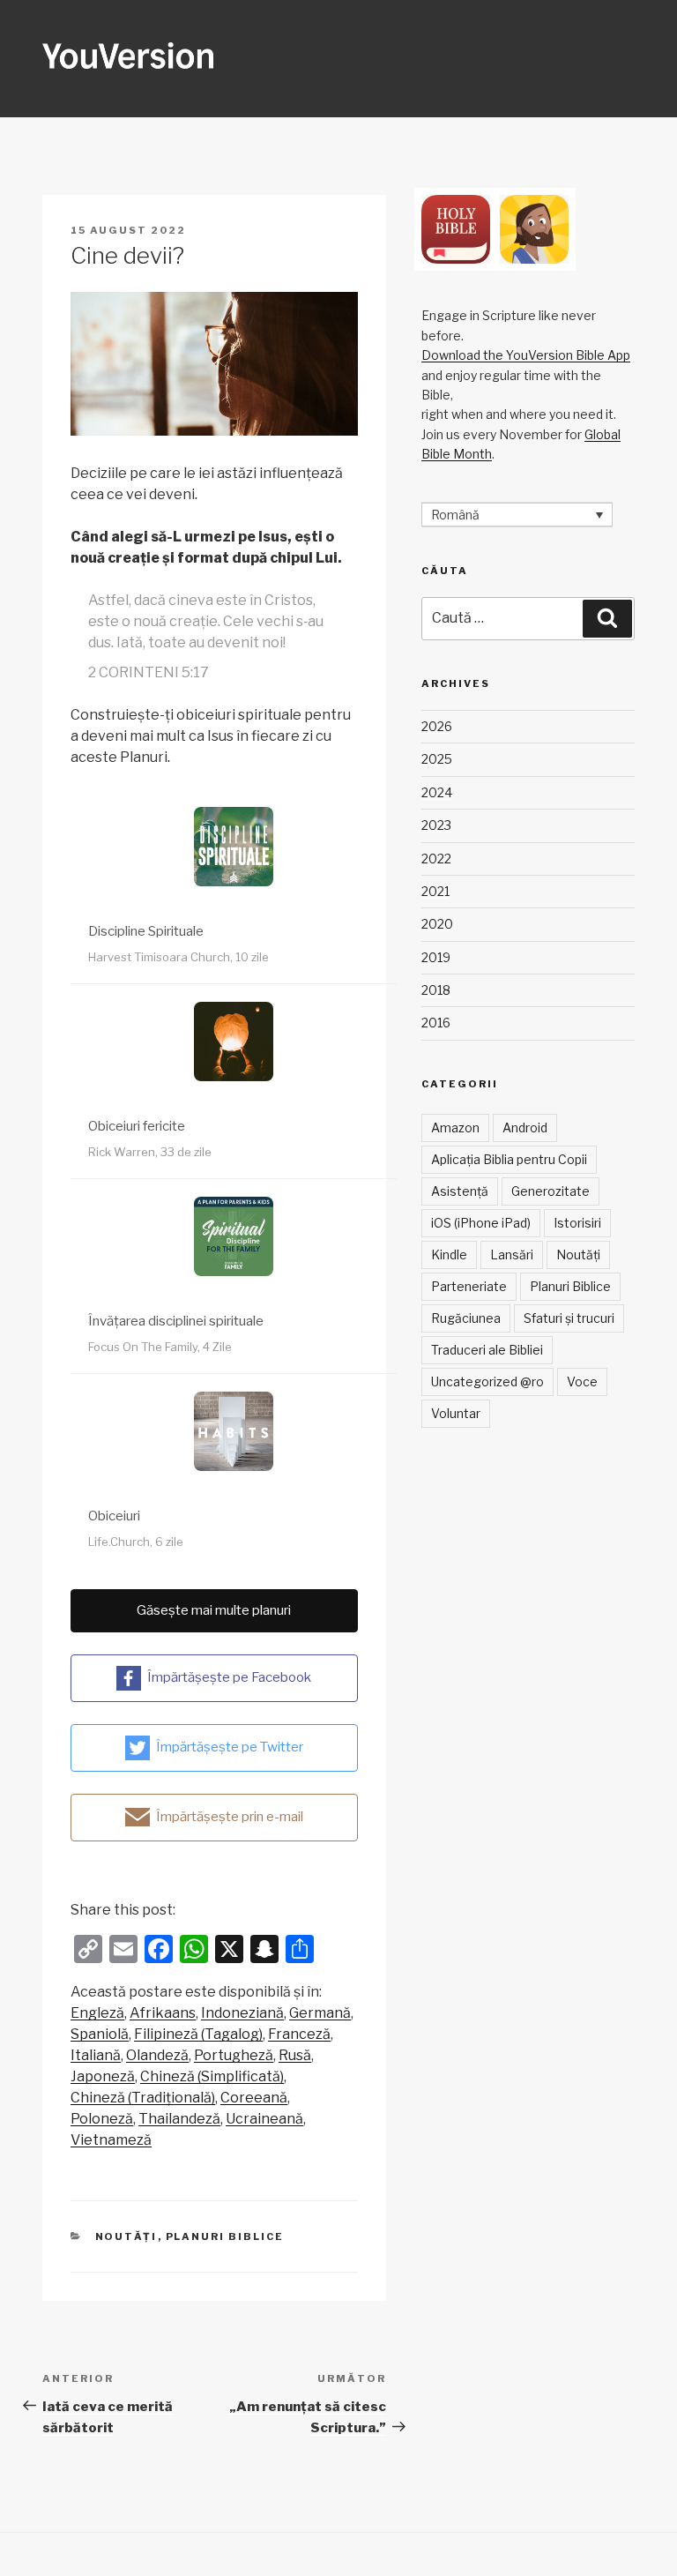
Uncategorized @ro (487, 1381)
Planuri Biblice (225, 2236)
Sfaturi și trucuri (569, 1318)
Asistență (460, 1191)
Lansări (512, 1254)
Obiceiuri (114, 1516)
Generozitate (551, 1191)
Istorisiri (577, 1223)
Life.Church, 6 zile (136, 1542)
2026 (437, 726)
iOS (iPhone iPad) (481, 1223)
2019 (436, 957)
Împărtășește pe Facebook (229, 1676)
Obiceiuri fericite (137, 1126)
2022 (436, 859)
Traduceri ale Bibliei (487, 1350)
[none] (517, 515)
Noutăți (126, 2236)
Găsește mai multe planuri (214, 1610)
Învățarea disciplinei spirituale (176, 1321)
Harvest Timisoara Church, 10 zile (179, 957)
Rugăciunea (466, 1318)
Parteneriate (469, 1286)
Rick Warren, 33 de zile (150, 1152)
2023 (436, 825)
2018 (436, 990)
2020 (437, 924)
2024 (437, 792)
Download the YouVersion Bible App (526, 355)
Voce (582, 1381)
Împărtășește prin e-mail (230, 1816)
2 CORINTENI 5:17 (149, 672)
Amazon (455, 1127)
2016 (436, 1023)
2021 (435, 891)
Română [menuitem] (455, 515)
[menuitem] (97, 2013)
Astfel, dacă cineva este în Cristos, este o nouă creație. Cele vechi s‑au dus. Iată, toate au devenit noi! (206, 621)
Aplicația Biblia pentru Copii (509, 1159)
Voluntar (456, 1413)
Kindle (449, 1254)
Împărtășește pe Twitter (230, 1746)
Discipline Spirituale (146, 931)
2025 (437, 759)
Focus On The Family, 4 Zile (160, 1347)
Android (525, 1127)
